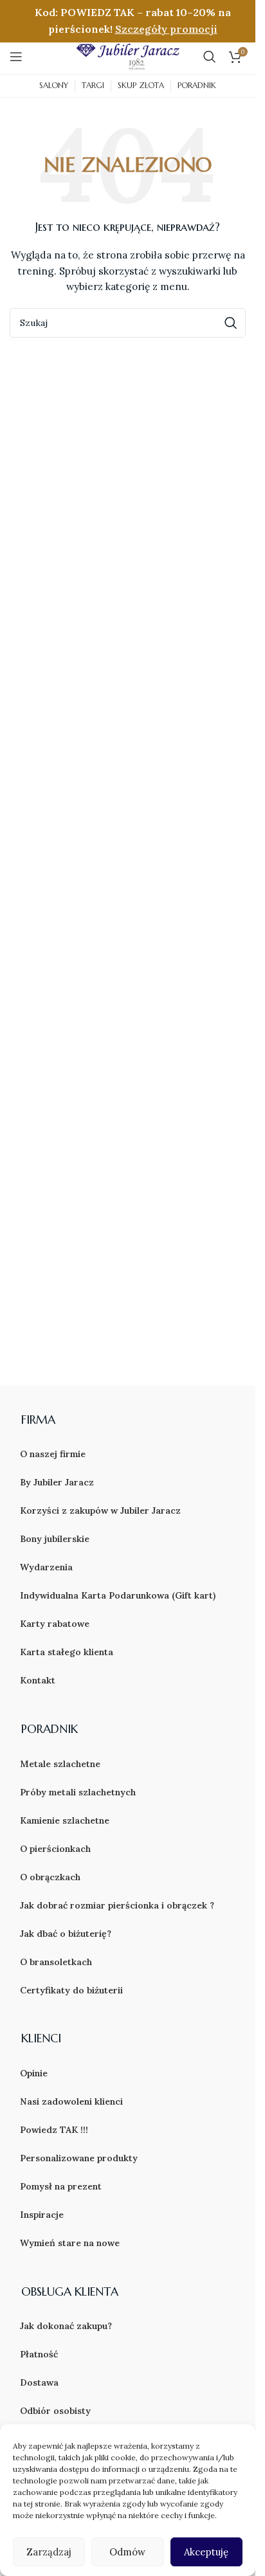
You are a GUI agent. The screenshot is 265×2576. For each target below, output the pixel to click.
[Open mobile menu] (16, 57)
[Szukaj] (210, 57)
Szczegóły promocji (166, 29)
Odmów (127, 2552)
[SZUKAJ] (231, 323)
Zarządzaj (49, 2552)
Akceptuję (206, 2552)
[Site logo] (128, 55)
